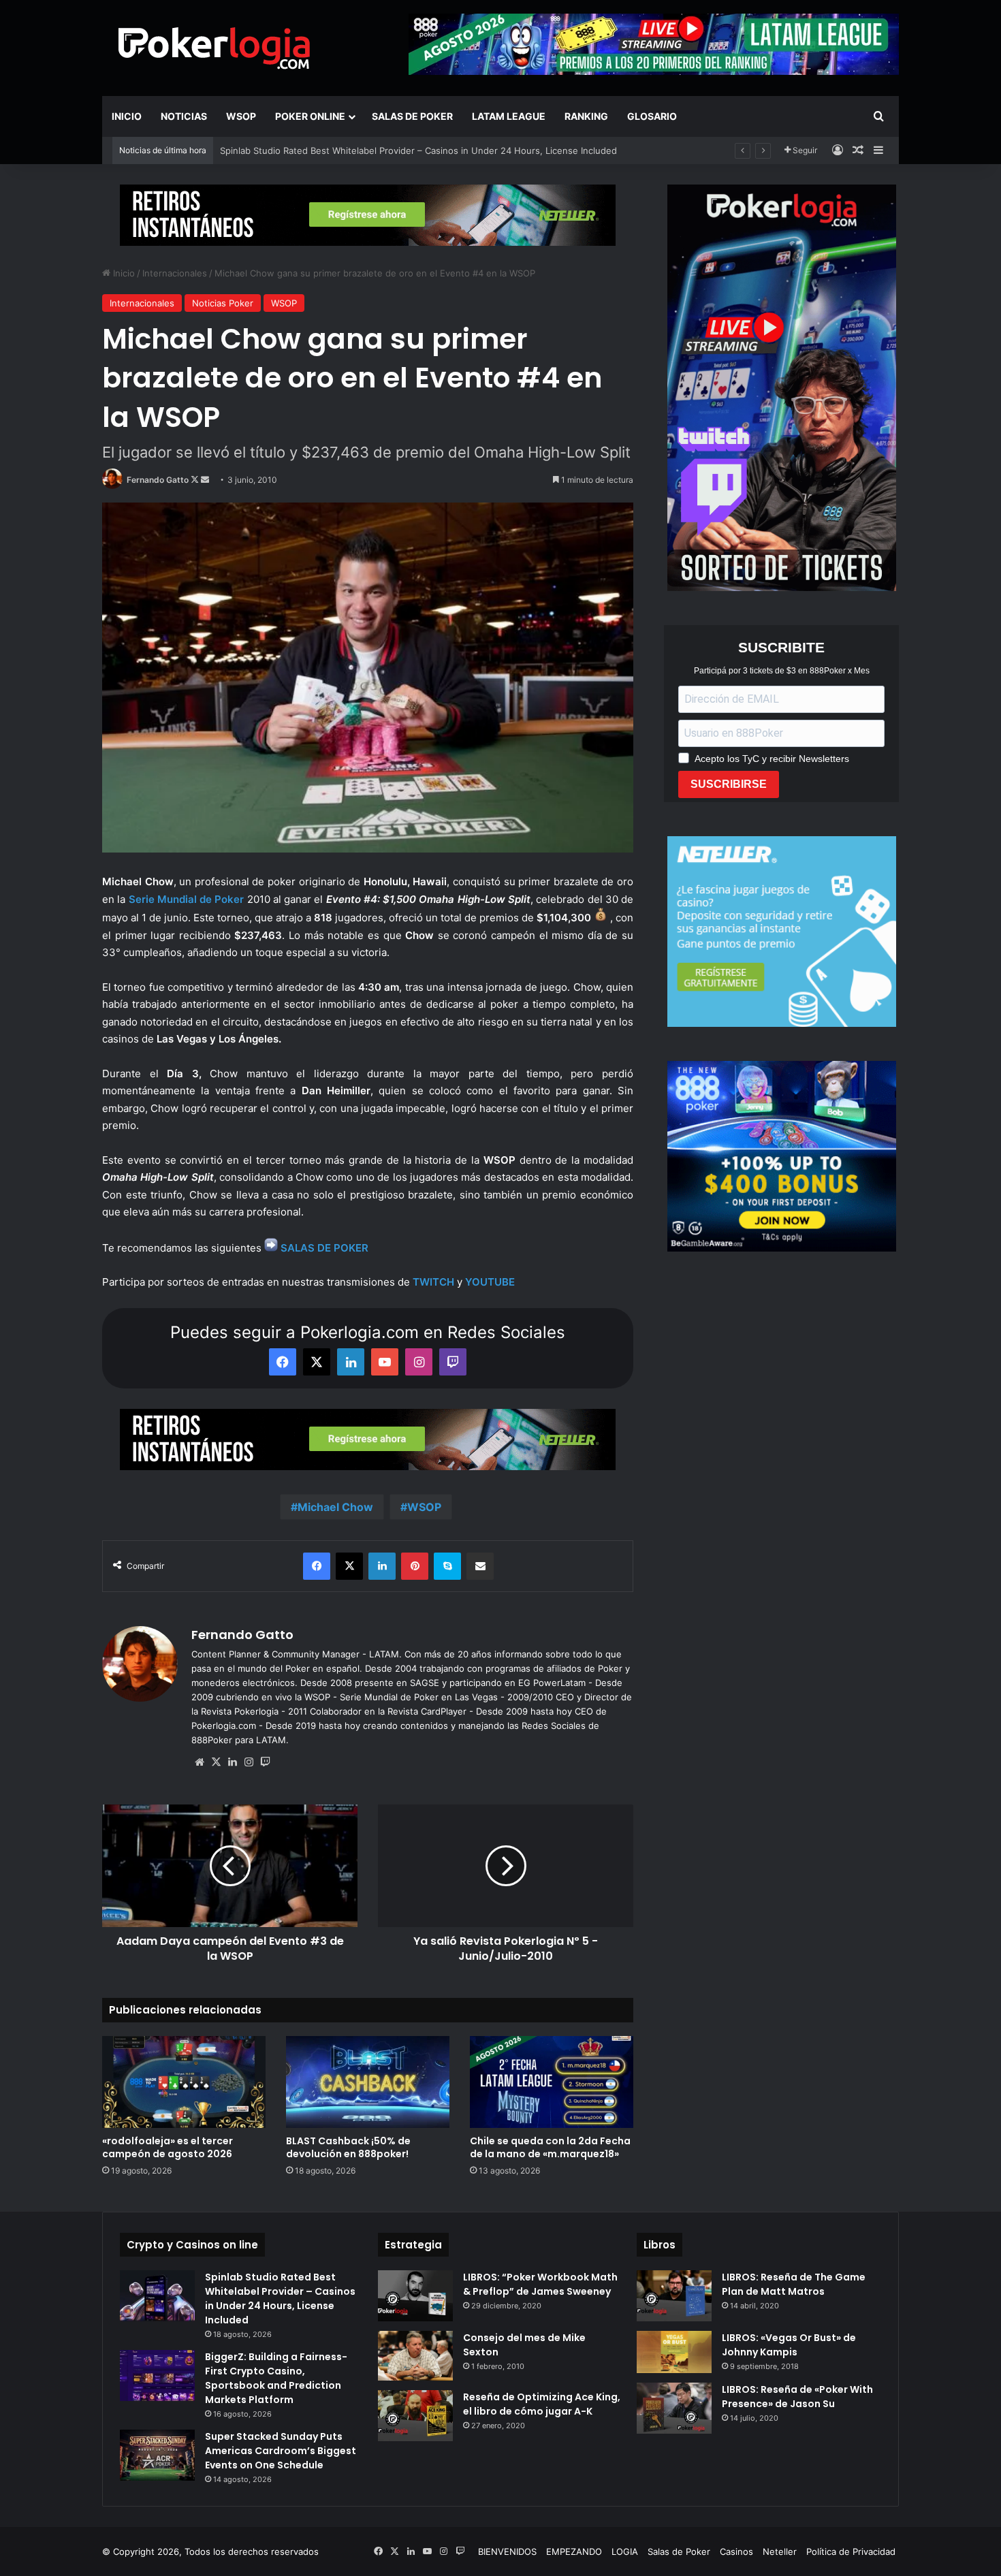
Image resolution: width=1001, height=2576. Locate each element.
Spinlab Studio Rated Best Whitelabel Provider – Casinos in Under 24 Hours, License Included (280, 2299)
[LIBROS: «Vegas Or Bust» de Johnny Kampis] (674, 2352)
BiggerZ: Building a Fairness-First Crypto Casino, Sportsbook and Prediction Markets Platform (276, 2378)
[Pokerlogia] (214, 48)
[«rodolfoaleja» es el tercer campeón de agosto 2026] (184, 2082)
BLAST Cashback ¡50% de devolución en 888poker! (329, 150)
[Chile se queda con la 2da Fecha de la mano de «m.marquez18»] (552, 2082)
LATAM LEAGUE (509, 116)
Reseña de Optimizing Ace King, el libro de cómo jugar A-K (542, 2404)
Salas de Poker (412, 116)
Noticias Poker (223, 303)
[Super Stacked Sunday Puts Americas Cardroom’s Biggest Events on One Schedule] (157, 2455)
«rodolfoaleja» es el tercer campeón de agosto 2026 (168, 2147)
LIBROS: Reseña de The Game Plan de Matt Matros (794, 2284)
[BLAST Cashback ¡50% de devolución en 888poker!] (368, 2082)
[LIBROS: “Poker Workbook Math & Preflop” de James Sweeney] (415, 2296)
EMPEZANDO (574, 2551)
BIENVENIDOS (507, 2551)
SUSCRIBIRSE (729, 784)
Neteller (780, 2551)
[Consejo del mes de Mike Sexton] (415, 2356)
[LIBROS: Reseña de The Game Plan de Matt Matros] (674, 2296)
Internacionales (175, 273)
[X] (216, 1762)
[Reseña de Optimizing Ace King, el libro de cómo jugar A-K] (415, 2416)
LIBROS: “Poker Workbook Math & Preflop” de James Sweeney (540, 2284)
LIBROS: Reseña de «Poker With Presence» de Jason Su (797, 2397)
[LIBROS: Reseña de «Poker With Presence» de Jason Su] (674, 2408)
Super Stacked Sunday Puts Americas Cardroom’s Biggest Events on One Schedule (281, 2451)
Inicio (127, 116)
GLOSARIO (652, 116)
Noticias (184, 116)
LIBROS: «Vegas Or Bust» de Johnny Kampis (789, 2345)
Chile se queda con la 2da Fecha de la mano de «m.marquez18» (550, 2147)
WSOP (241, 116)
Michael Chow (335, 1507)
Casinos (736, 2551)
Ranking (586, 116)
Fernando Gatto (158, 480)
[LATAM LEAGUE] (368, 214)
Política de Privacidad (851, 2551)
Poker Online (310, 116)
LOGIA (625, 2551)
